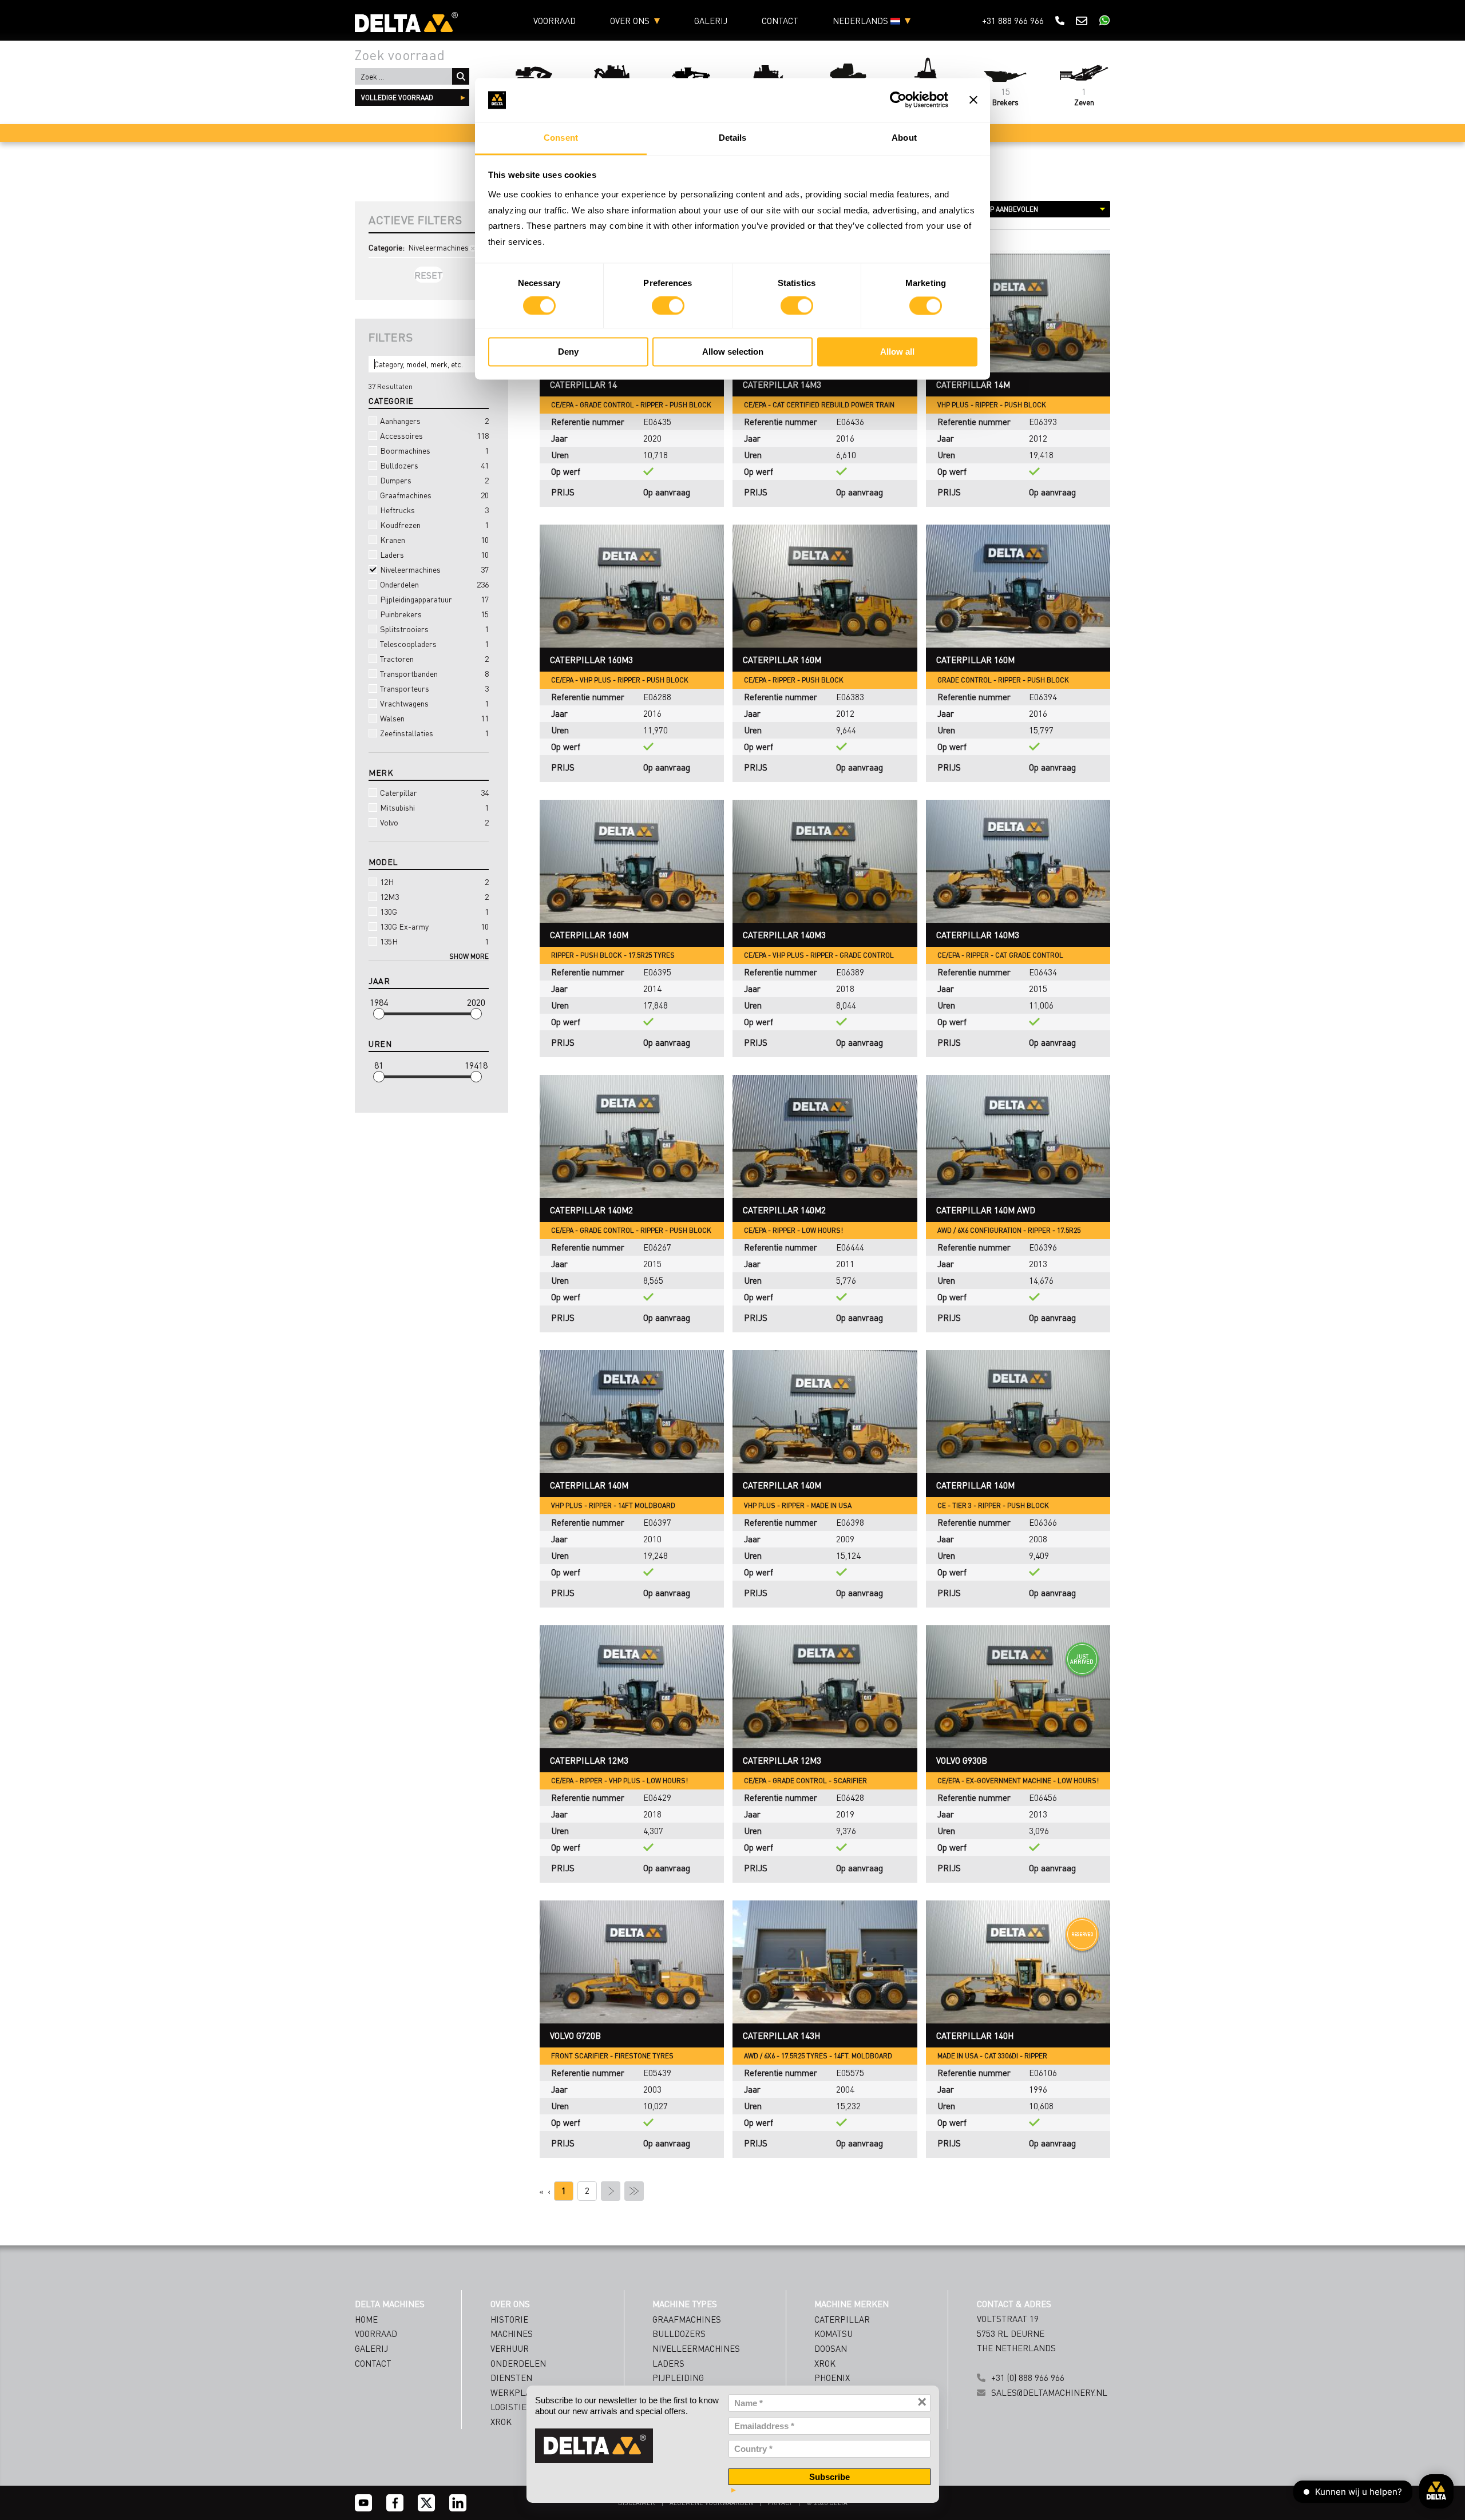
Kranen (434, 539)
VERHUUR (510, 2348)
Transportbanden (434, 673)
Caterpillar (434, 792)
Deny (568, 352)
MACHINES (512, 2334)
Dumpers (434, 480)
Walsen (434, 718)
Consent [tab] (561, 138)
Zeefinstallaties (434, 733)
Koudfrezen (434, 525)
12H (434, 882)
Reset (429, 275)
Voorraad (555, 21)
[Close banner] (973, 100)
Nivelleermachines (696, 2348)
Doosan (831, 2348)
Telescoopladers (434, 644)
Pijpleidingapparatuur (434, 599)
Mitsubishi (434, 807)
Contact (780, 21)
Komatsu (834, 2334)
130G (434, 911)
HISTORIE (509, 2319)
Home (366, 2319)
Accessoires (434, 435)
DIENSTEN (511, 2378)
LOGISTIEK (511, 2407)
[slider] (379, 1014)
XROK (501, 2422)
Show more (469, 956)
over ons (630, 21)
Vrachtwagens (434, 703)
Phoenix (832, 2378)
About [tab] (904, 138)
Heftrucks (434, 510)
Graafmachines (434, 495)
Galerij (711, 21)
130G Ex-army (434, 926)
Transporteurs (434, 688)
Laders (434, 554)
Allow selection (733, 352)
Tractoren (434, 658)
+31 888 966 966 (1013, 21)
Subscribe (829, 2477)
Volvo (434, 822)
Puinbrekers (434, 614)
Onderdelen (434, 584)
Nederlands (862, 21)
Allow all (897, 352)
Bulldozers (434, 465)
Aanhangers (434, 420)
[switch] (668, 306)
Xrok (825, 2363)
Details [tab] (733, 138)
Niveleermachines (434, 569)
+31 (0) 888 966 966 (1028, 2378)
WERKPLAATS (518, 2392)
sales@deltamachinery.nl (1049, 2392)
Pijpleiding (678, 2378)
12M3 (434, 896)
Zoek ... (461, 76)
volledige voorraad (397, 98)
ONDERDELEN (518, 2363)
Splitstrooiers (434, 629)
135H (434, 941)
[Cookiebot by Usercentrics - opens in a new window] (898, 100)
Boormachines (434, 450)
